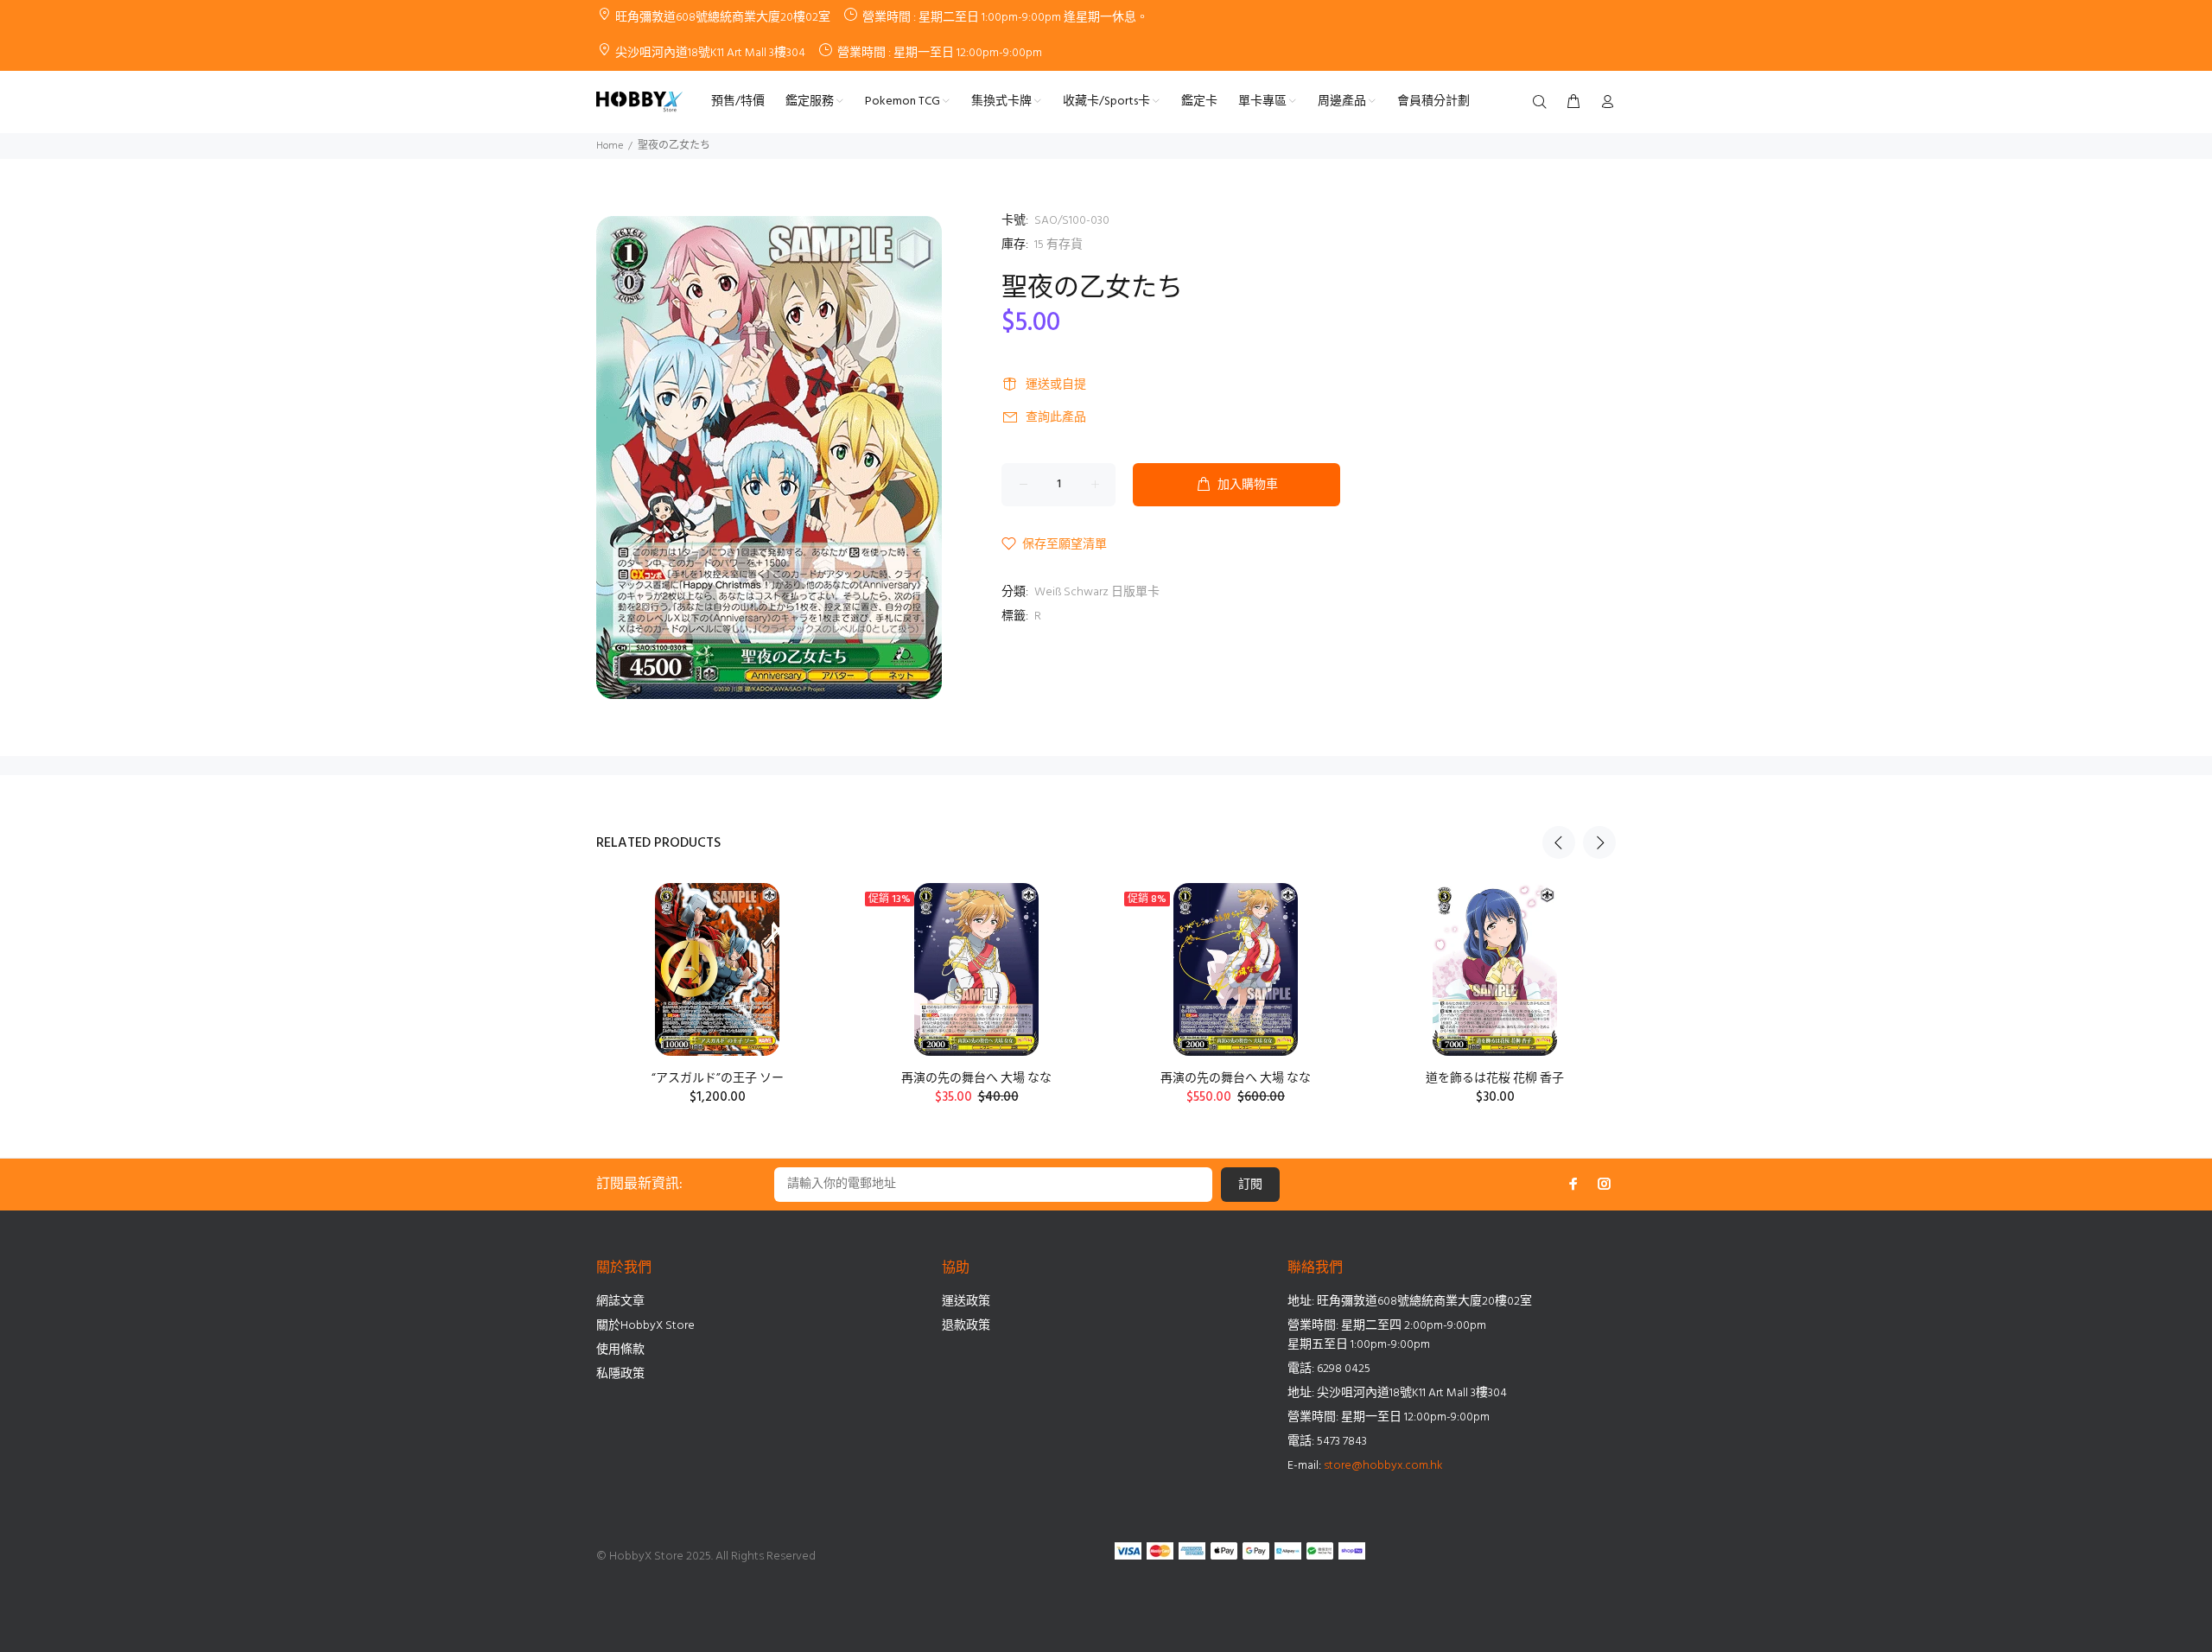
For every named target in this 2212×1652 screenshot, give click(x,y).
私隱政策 (620, 1374)
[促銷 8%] (1235, 969)
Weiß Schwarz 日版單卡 (1097, 592)
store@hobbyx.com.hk (1383, 1466)
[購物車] (1573, 103)
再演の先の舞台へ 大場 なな (976, 1079)
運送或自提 (1056, 385)
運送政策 (966, 1302)
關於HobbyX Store (645, 1326)
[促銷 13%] (976, 969)
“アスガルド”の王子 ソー (718, 1079)
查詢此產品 (1056, 418)
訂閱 (1250, 1185)
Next (1599, 842)
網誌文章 (620, 1302)
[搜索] (1543, 103)
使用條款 (620, 1350)
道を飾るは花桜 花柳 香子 (1495, 1079)
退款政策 (966, 1326)
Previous (1559, 842)
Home (610, 146)
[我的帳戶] (1604, 103)
